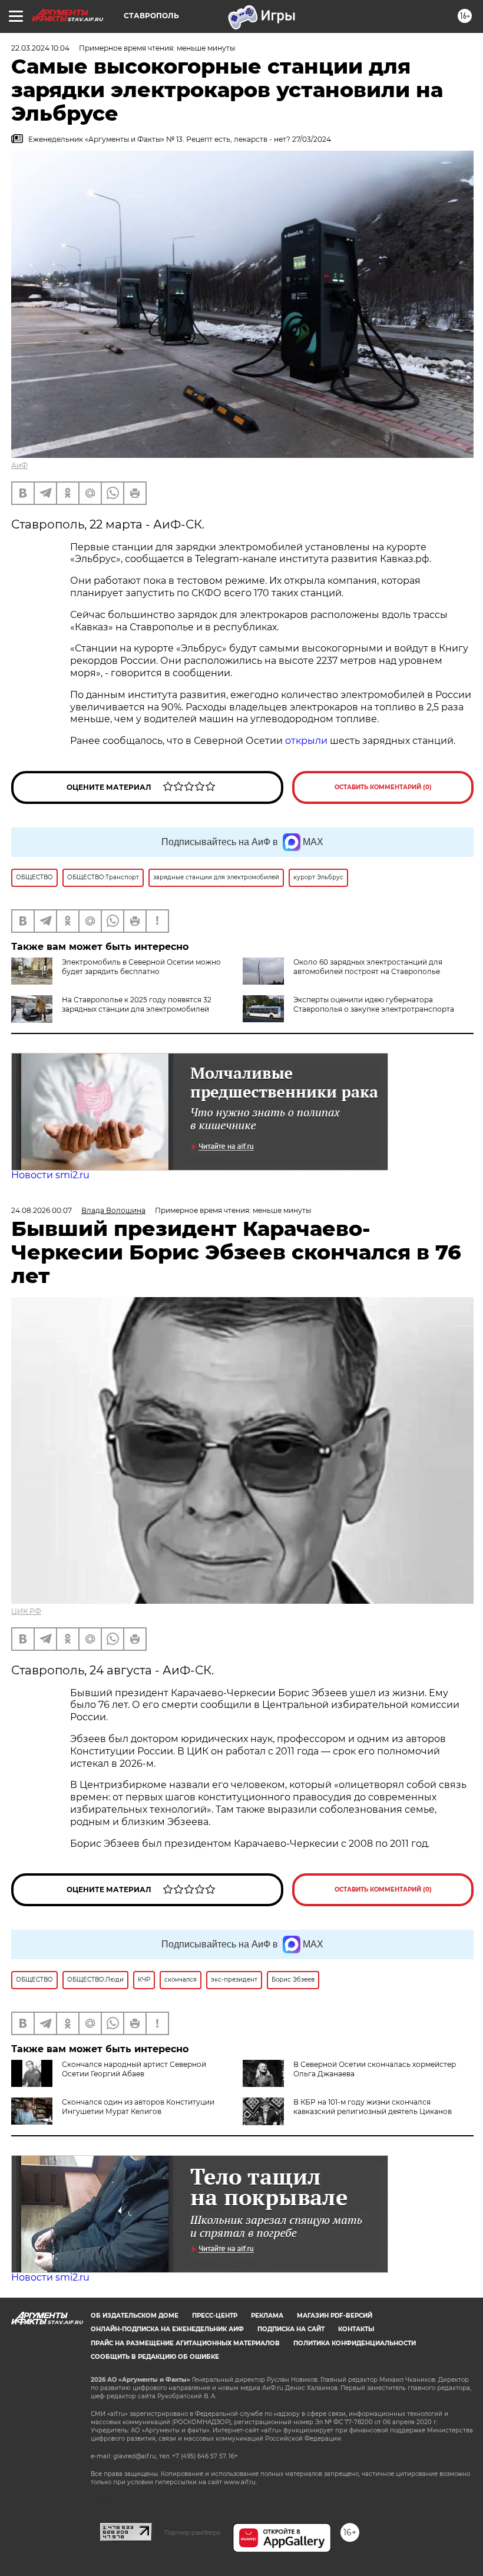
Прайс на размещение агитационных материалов (185, 2343)
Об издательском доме (135, 2316)
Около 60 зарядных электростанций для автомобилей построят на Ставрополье (368, 967)
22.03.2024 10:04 (40, 48)
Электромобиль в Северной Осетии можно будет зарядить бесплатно (141, 967)
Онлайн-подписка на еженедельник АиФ (167, 2329)
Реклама (267, 2316)
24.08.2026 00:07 (42, 1210)
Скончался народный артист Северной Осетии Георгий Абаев (134, 2069)
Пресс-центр (215, 2316)
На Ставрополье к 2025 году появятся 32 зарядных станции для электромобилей (137, 1004)
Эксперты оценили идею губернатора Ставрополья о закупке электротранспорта (374, 1004)
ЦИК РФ (26, 1611)
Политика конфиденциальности (355, 2343)
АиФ (19, 465)
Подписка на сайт (291, 2329)
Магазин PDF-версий (335, 2316)
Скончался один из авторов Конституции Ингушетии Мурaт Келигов (138, 2107)
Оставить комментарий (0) (383, 787)
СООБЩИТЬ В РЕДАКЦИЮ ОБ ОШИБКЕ (155, 2357)
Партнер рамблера (192, 2532)
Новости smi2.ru (50, 1175)
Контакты (356, 2329)
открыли (306, 741)
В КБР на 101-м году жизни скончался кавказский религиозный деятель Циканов (373, 2107)
